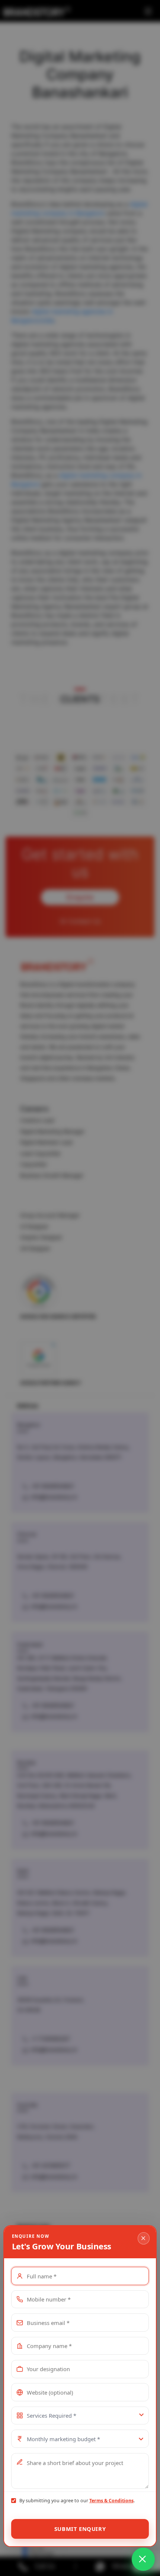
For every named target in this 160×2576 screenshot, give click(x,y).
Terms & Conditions (111, 2501)
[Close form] (144, 2238)
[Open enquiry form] (143, 2559)
